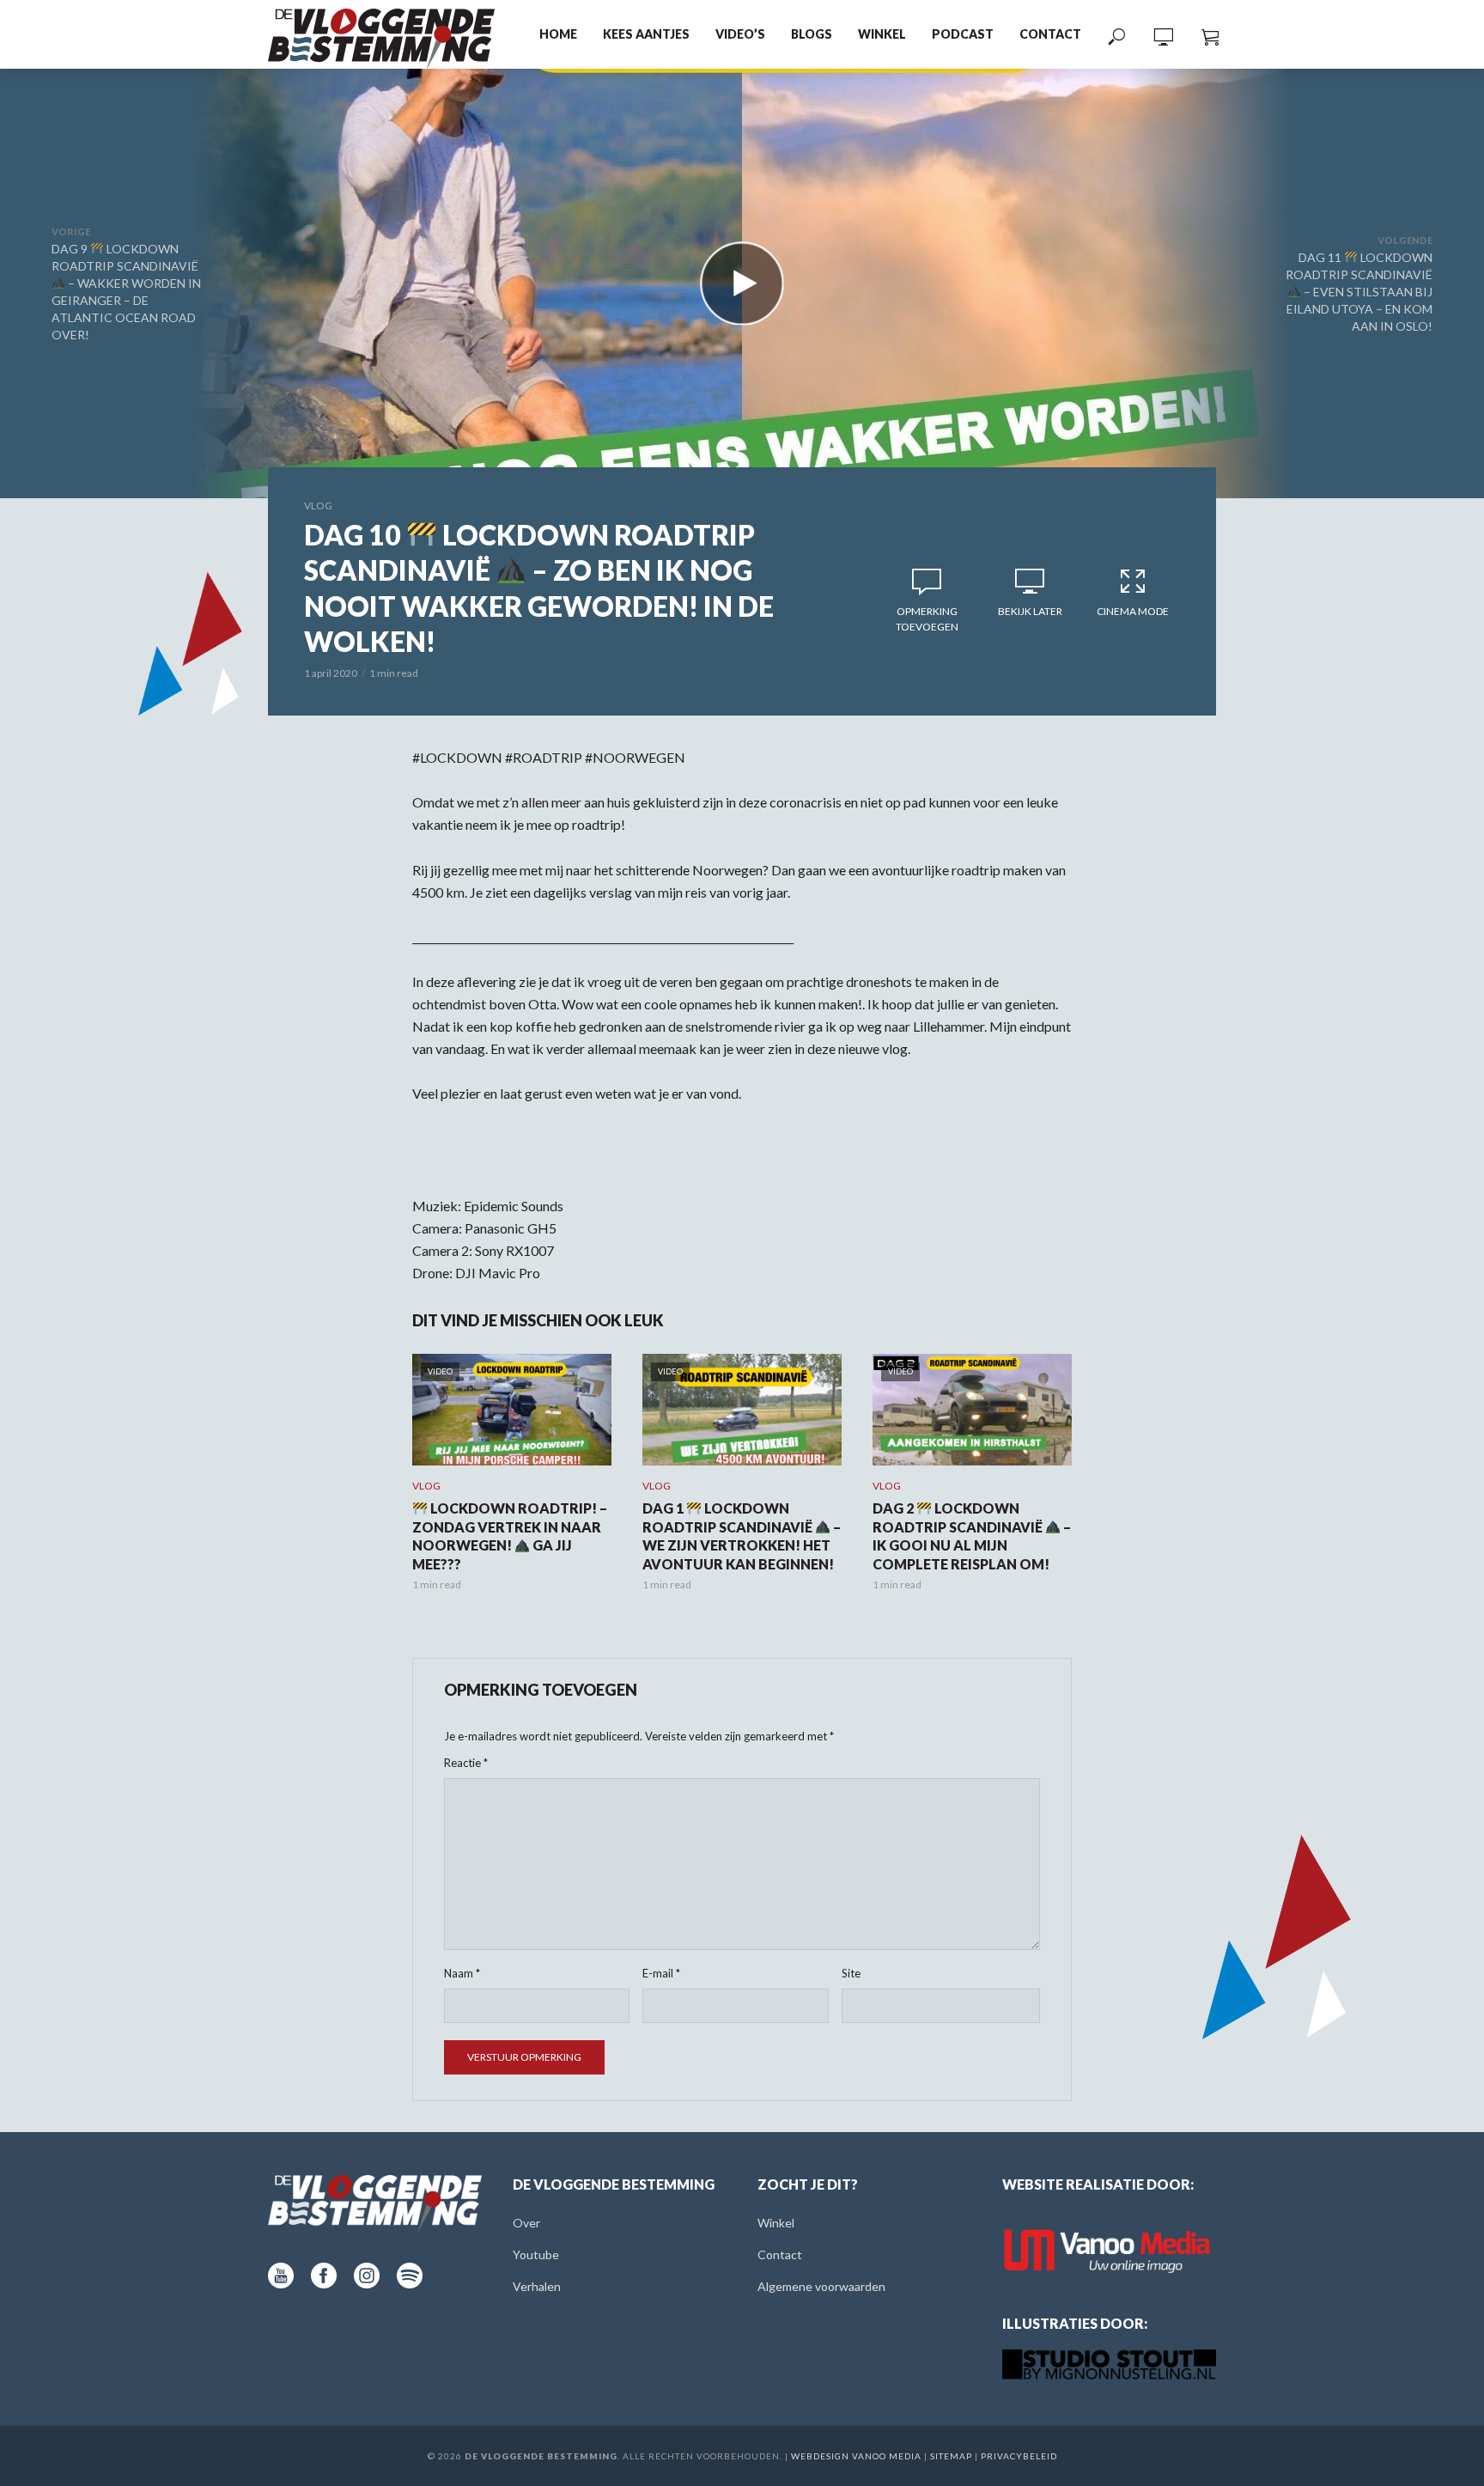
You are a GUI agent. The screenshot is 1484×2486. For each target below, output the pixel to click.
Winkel (882, 34)
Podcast (963, 34)
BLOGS (812, 34)
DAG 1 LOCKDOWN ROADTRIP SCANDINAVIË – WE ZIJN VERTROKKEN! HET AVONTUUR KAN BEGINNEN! (742, 1536)
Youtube (536, 2254)
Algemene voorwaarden (821, 2286)
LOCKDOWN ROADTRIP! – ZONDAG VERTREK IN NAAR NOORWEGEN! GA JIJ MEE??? (510, 1536)
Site (851, 1973)
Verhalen (537, 2286)
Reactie (466, 1763)
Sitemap (951, 2456)
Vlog (318, 506)
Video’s (740, 34)
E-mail (661, 1973)
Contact (1050, 34)
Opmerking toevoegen (927, 619)
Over (526, 2223)
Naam (462, 1973)
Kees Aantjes (646, 34)
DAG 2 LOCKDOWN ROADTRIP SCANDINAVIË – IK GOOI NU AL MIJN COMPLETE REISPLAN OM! (972, 1536)
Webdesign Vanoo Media (856, 2456)
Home (558, 34)
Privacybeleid (1019, 2456)
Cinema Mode (1133, 611)
